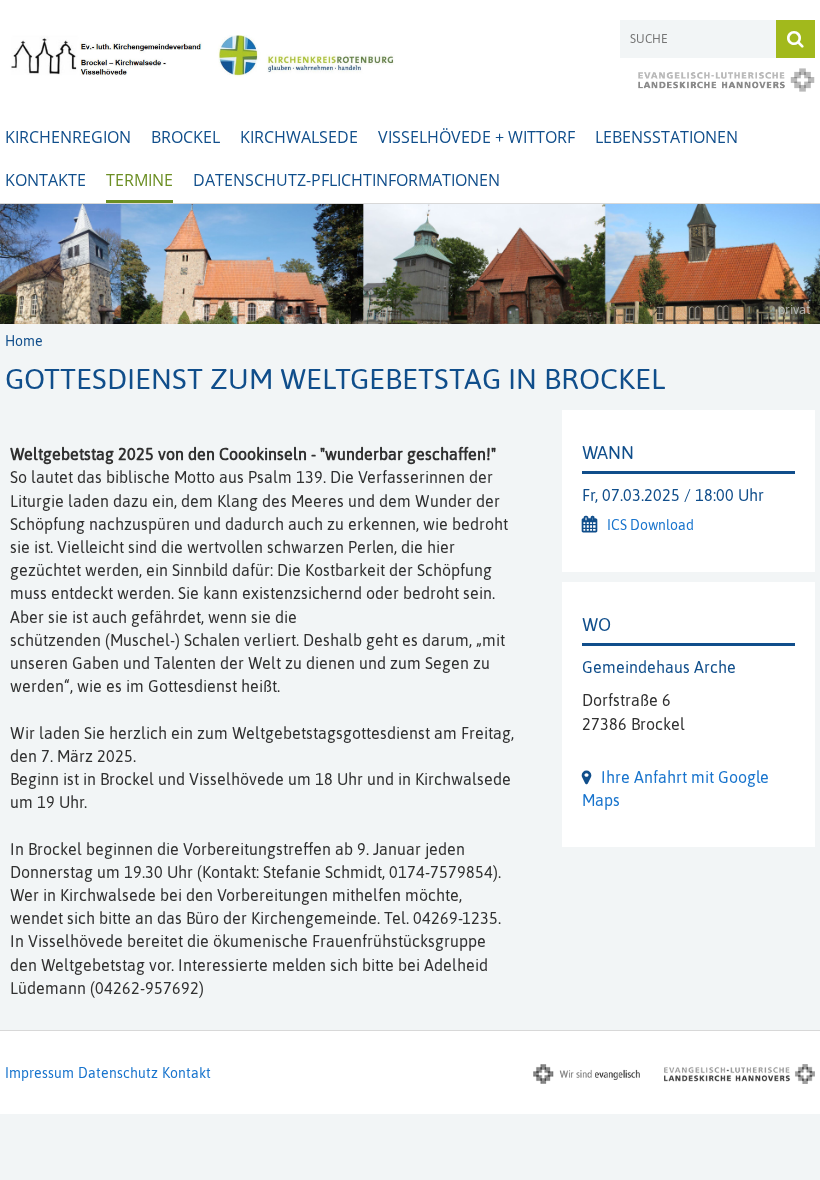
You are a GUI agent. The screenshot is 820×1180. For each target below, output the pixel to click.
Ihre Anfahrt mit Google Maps (675, 788)
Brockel (185, 137)
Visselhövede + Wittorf (476, 137)
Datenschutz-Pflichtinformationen (346, 180)
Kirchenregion (68, 137)
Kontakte (45, 180)
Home (24, 341)
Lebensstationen (666, 137)
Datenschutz (118, 1073)
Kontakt (186, 1073)
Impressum (39, 1073)
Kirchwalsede (299, 137)
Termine (139, 180)
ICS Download (650, 525)
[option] (410, 264)
